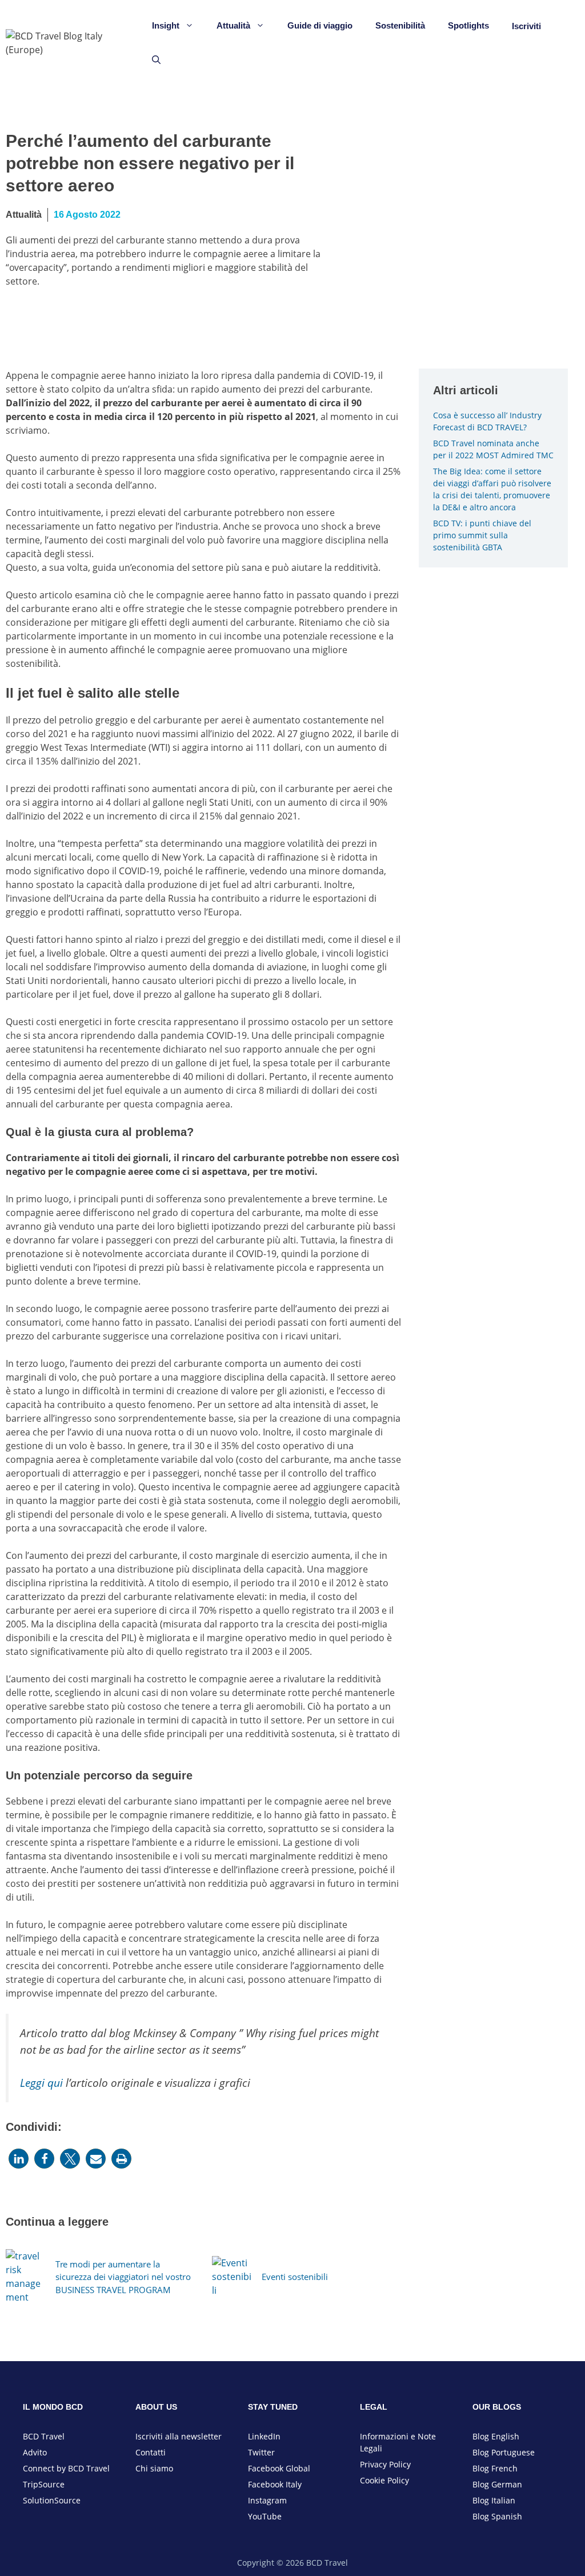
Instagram (267, 2500)
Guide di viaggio (320, 25)
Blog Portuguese (504, 2452)
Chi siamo (154, 2468)
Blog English (496, 2436)
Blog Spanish (497, 2516)
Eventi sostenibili (295, 2277)
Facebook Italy (275, 2484)
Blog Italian (494, 2500)
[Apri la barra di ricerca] (156, 60)
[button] (19, 2159)
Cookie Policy (384, 2480)
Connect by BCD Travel (66, 2468)
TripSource (44, 2484)
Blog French (495, 2468)
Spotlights (468, 25)
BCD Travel (44, 2436)
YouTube (265, 2516)
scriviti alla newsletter (180, 2436)
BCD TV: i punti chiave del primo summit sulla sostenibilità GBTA (482, 535)
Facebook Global (279, 2468)
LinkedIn (264, 2436)
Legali (371, 2448)
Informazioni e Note (398, 2436)
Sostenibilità (400, 25)
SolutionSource (52, 2500)
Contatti (151, 2452)
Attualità (233, 25)
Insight (166, 25)
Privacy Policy (385, 2464)
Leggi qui (41, 2083)
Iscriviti (526, 26)
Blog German (497, 2484)
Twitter (261, 2452)
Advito (35, 2452)
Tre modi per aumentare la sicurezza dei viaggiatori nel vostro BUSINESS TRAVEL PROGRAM (123, 2277)
